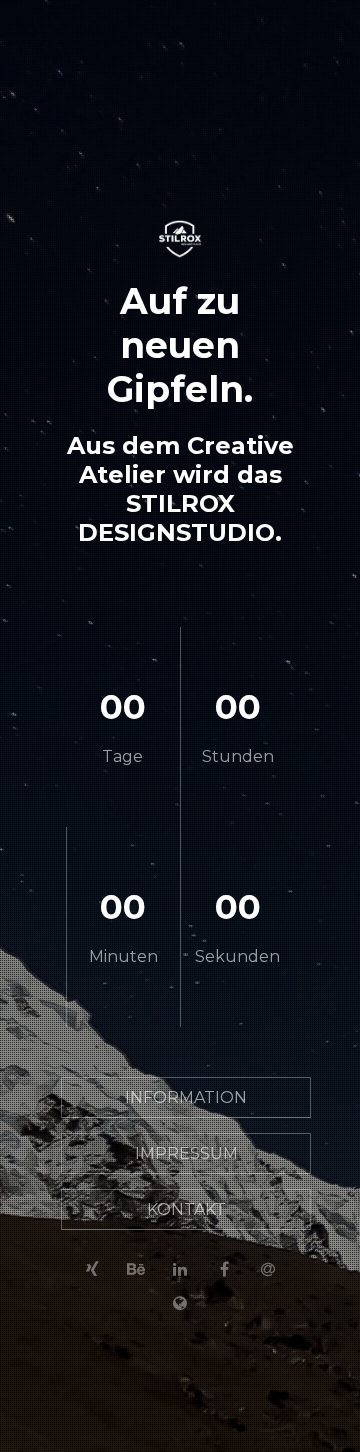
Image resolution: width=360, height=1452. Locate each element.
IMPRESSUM (186, 1153)
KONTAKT (186, 1209)
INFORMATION (186, 1097)
